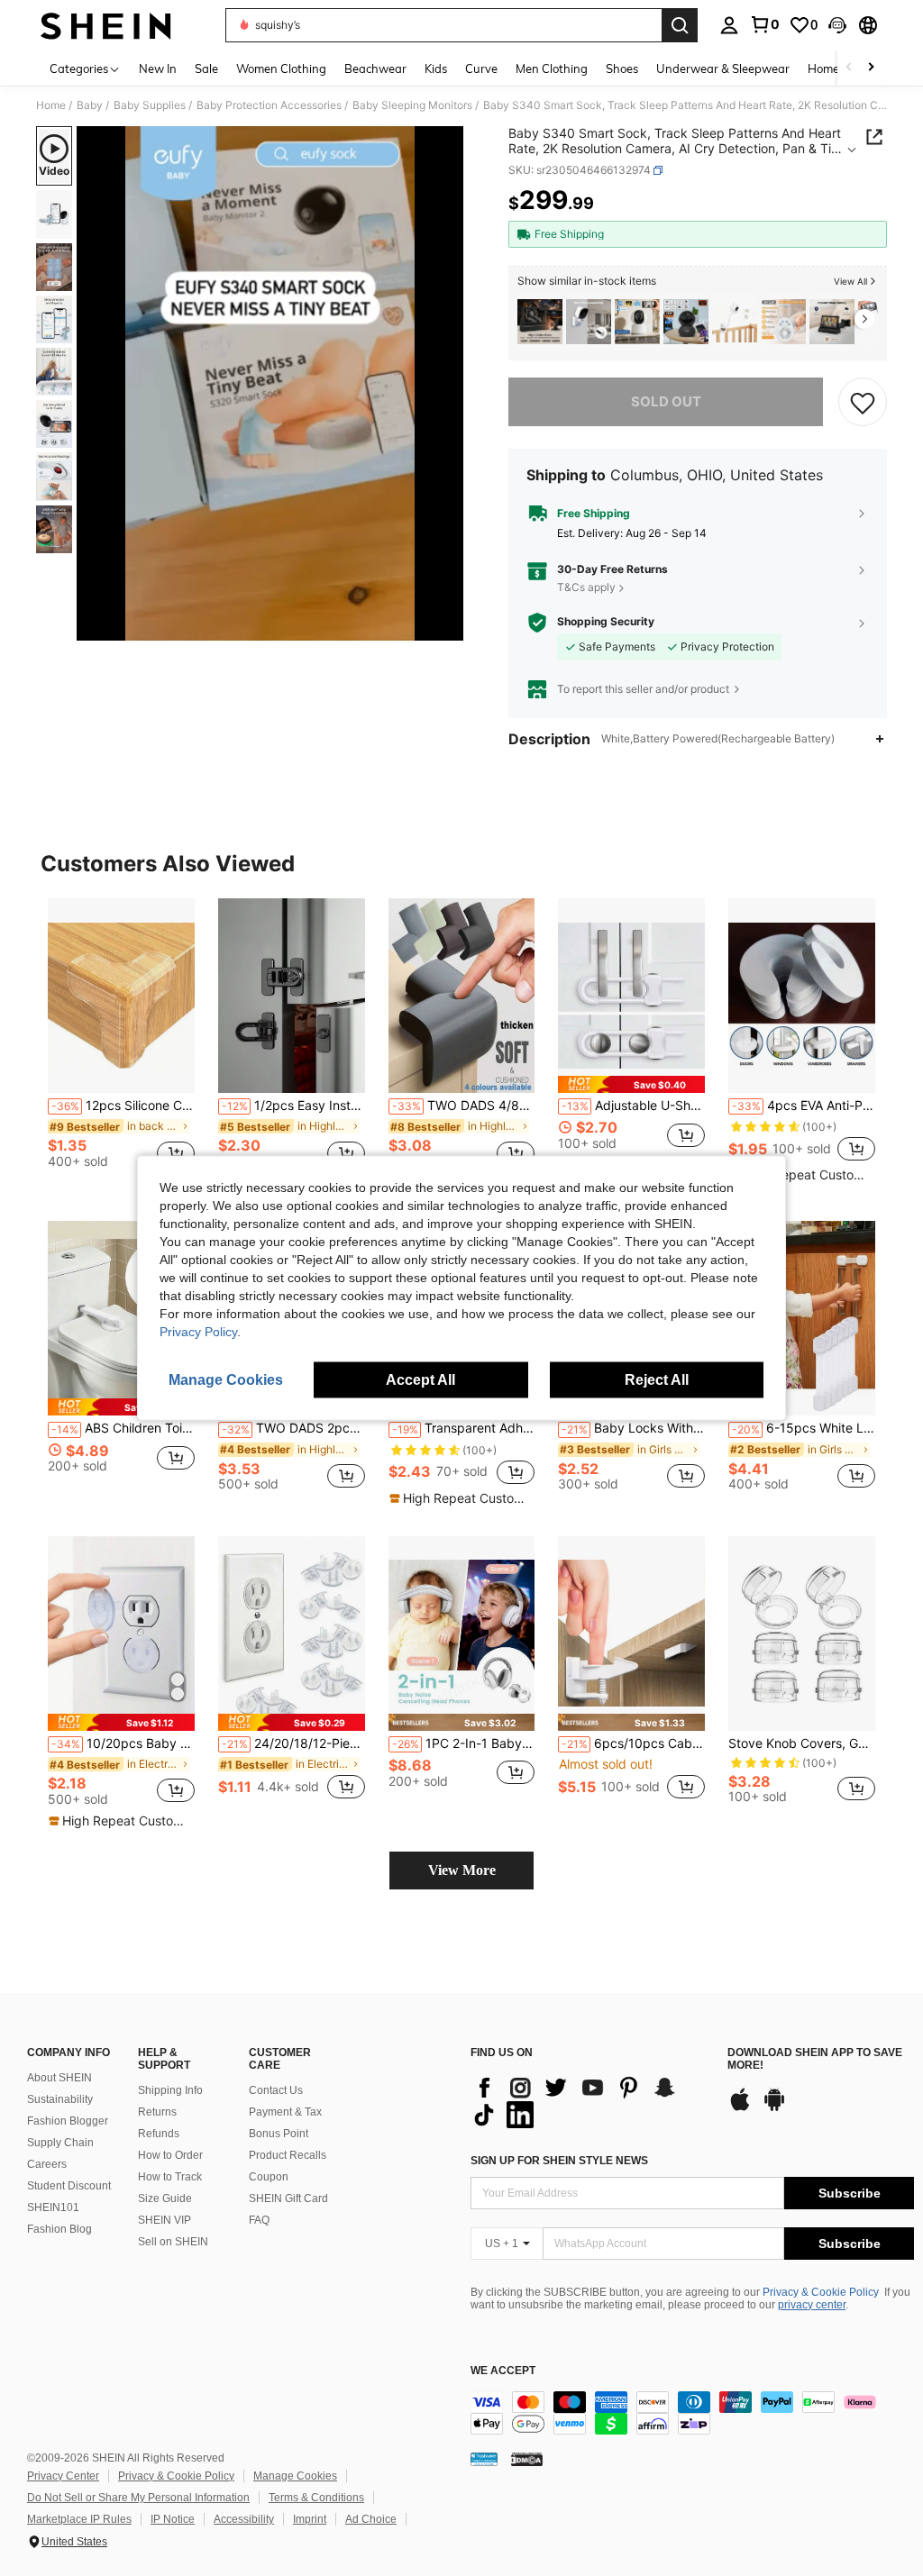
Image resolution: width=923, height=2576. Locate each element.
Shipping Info (170, 2090)
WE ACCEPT (503, 2371)
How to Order (170, 2155)
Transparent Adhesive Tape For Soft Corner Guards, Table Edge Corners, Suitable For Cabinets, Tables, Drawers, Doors (464, 1428)
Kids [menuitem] (436, 68)
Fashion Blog (59, 2229)
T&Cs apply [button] (586, 587)
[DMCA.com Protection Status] (527, 2459)
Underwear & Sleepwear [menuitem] (723, 68)
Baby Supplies (150, 105)
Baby (90, 105)
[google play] (774, 2108)
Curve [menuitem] (481, 68)
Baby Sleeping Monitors (412, 105)
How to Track (170, 2177)
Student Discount (69, 2186)
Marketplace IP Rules (79, 2519)
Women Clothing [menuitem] (281, 68)
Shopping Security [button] (606, 622)
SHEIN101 (53, 2207)
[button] (837, 25)
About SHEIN (59, 2078)
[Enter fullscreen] (448, 626)
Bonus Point (279, 2134)
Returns (157, 2112)
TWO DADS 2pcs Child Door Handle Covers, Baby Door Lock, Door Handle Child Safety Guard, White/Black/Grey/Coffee (293, 1428)
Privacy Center (63, 2476)
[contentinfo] (692, 2413)
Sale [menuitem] (206, 68)
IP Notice (173, 2519)
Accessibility (244, 2519)
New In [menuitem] (158, 68)
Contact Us (276, 2090)
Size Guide (165, 2198)
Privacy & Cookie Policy (821, 2292)
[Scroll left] (849, 68)
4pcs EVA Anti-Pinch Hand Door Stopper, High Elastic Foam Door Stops (804, 1106)
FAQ (259, 2220)
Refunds (159, 2134)
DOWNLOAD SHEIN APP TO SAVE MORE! (815, 2059)
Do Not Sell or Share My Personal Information (138, 2498)
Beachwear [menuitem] (375, 68)
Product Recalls (288, 2155)
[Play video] (270, 384)
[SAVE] (863, 402)
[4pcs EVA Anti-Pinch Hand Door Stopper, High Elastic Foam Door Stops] (802, 996)
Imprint (310, 2519)
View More (462, 1870)
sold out (666, 401)
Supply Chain (60, 2143)
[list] (590, 2101)
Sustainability (60, 2099)
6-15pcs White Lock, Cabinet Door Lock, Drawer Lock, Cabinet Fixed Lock (804, 1428)
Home (51, 105)
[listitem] (540, 322)
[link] (764, 24)
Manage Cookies (295, 2476)
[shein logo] (106, 25)
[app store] (740, 2108)
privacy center (812, 2305)
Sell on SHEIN (173, 2242)
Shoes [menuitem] (622, 68)
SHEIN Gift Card (288, 2198)
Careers (47, 2164)
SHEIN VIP (164, 2220)
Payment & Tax (285, 2112)
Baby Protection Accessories (269, 105)
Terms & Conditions (316, 2498)
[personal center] (729, 25)
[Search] (680, 25)
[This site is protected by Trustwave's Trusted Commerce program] (484, 2459)
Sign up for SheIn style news (559, 2161)
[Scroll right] (871, 68)
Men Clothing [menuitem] (552, 68)
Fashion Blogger (68, 2121)
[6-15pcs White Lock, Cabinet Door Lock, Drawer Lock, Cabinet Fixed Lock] (802, 1319)
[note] (631, 1084)
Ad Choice (371, 2519)
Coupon (269, 2177)
